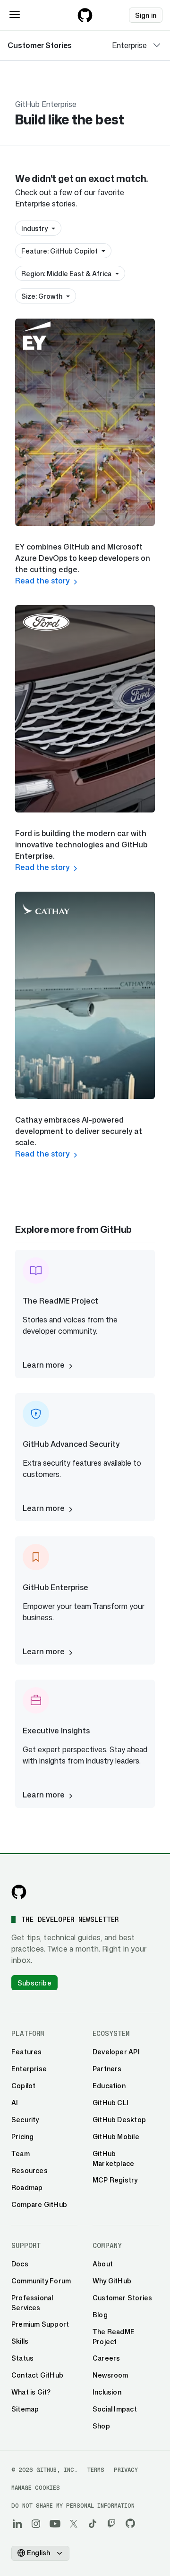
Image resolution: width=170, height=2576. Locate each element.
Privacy (126, 2470)
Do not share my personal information (73, 2506)
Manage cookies (36, 2488)
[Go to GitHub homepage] (19, 1892)
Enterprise (129, 45)
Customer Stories (40, 45)
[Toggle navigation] (15, 15)
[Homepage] (85, 15)
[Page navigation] (157, 45)
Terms (96, 2470)
